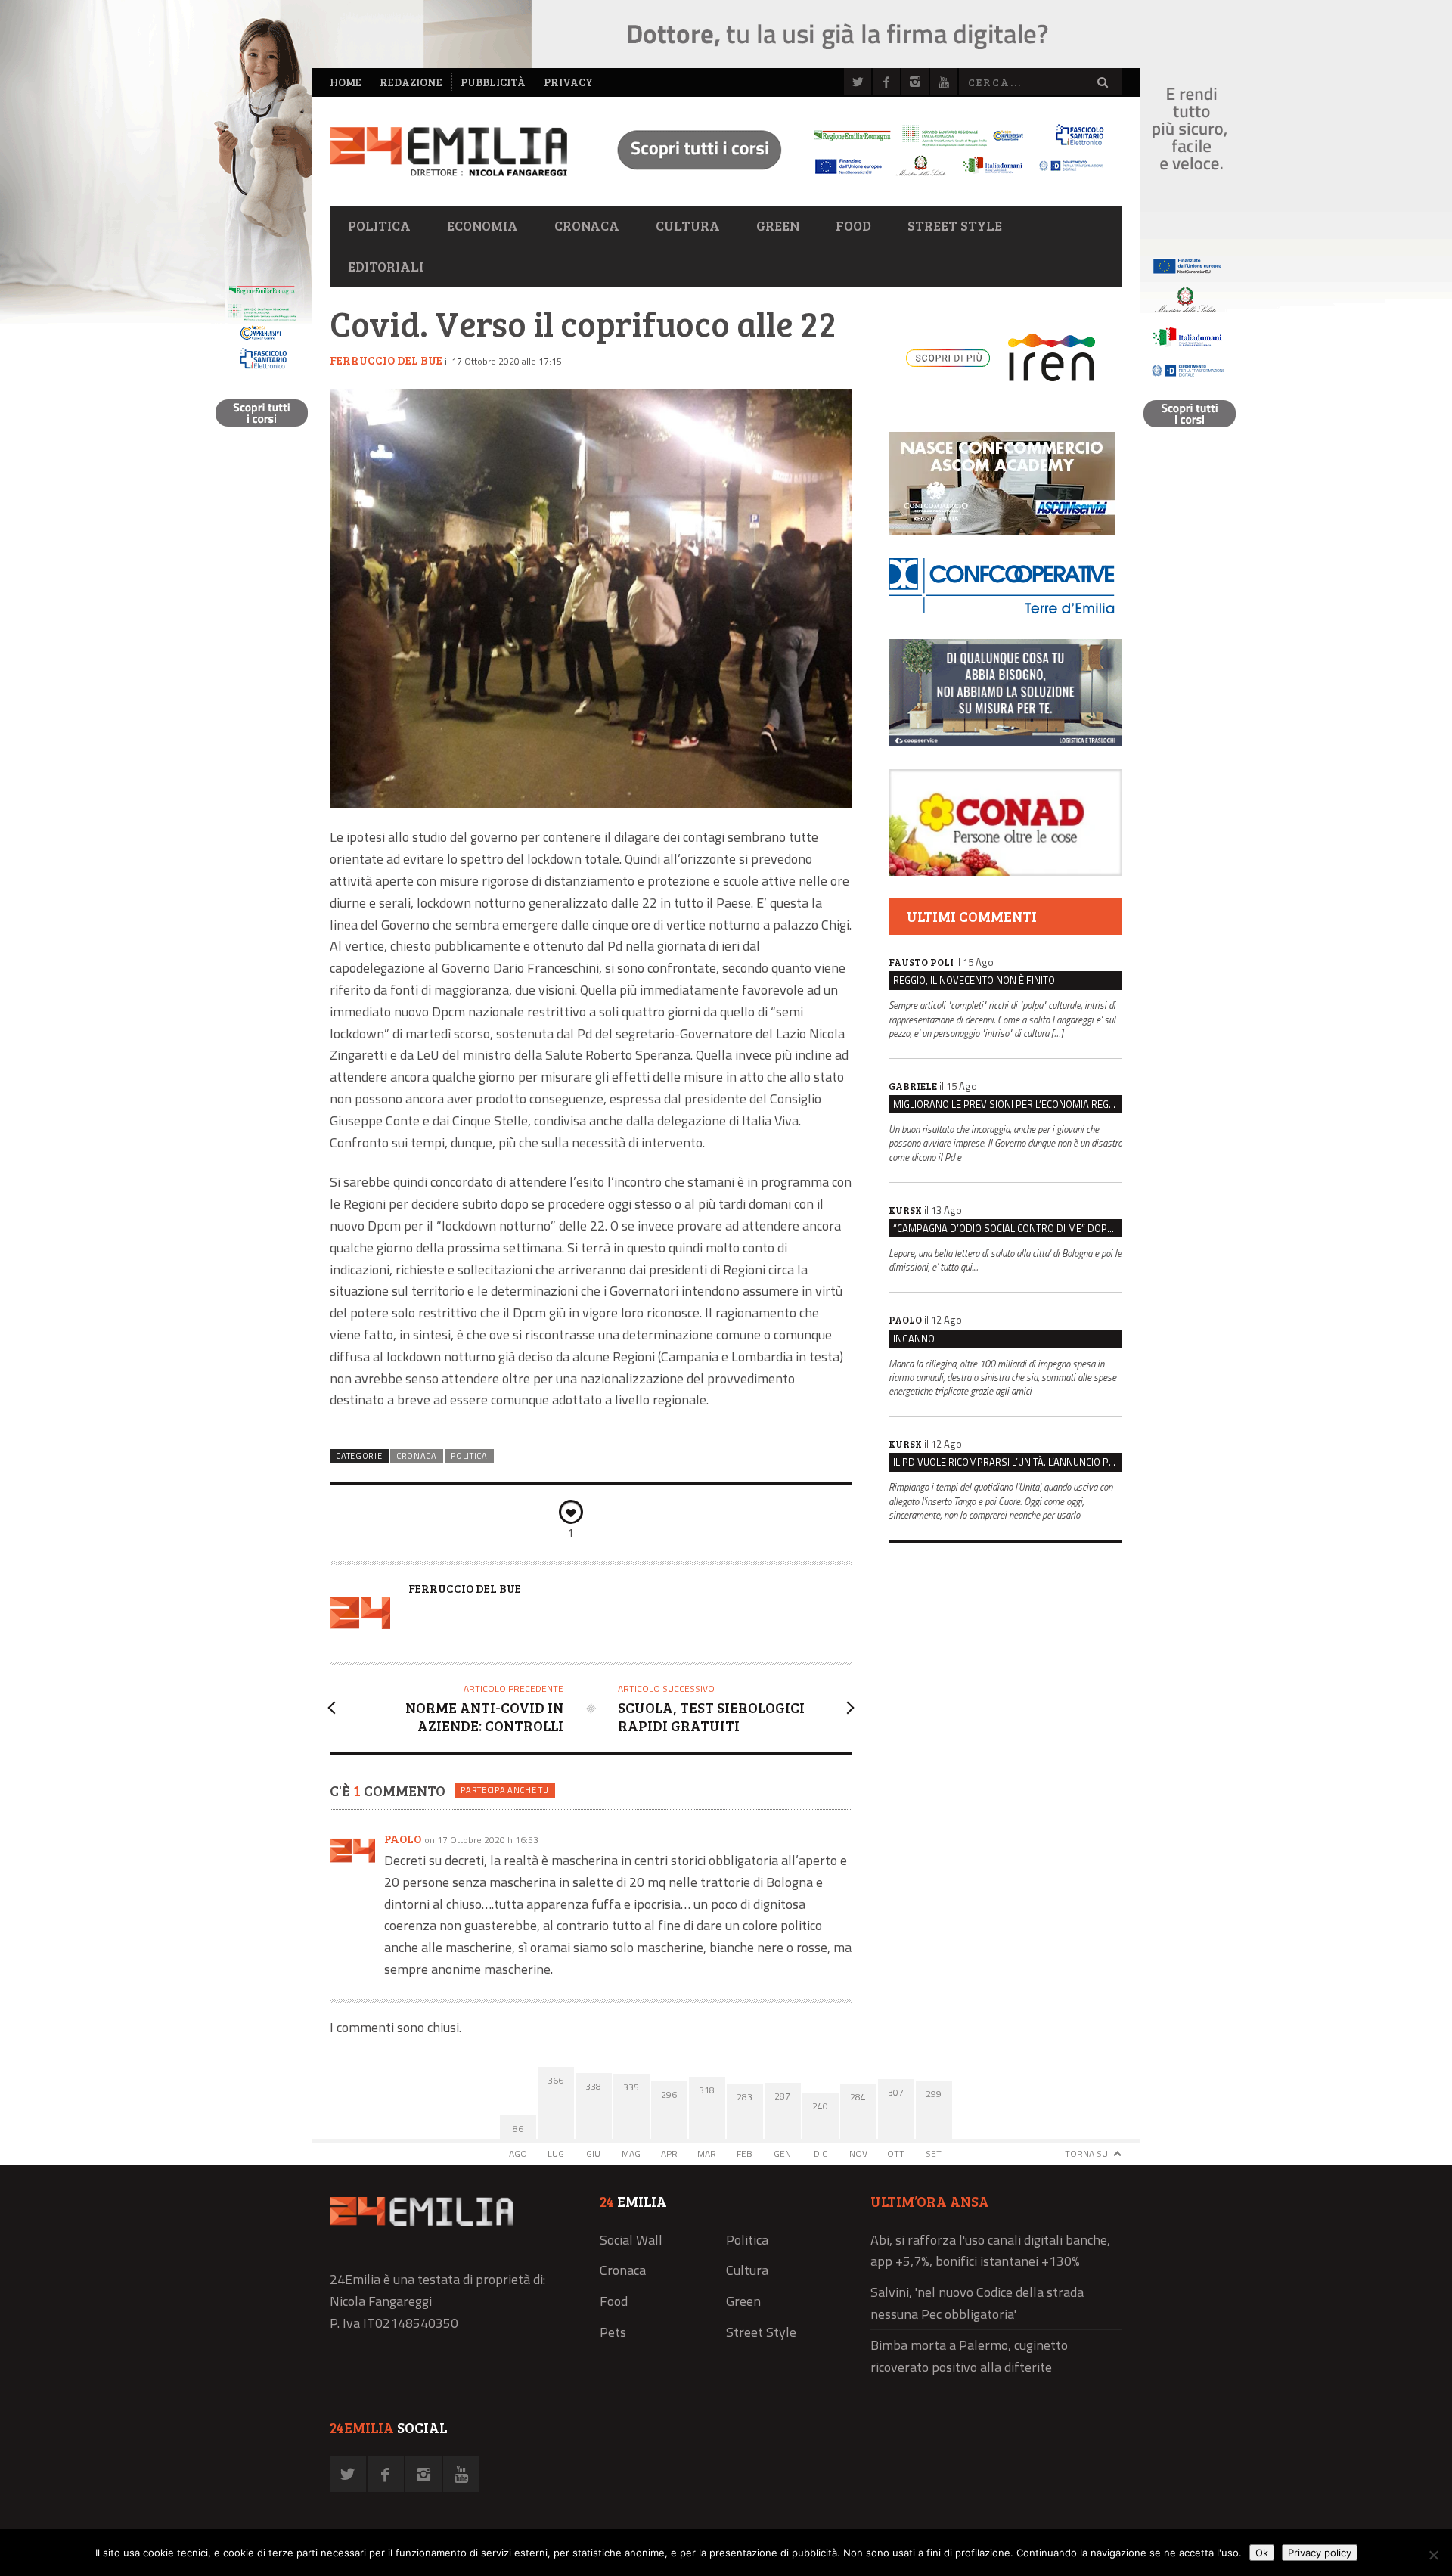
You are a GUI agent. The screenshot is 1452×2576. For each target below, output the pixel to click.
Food (853, 225)
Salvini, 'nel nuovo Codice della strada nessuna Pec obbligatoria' (977, 2303)
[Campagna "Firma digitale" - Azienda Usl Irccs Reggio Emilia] (854, 178)
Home (346, 82)
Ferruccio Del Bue (386, 360)
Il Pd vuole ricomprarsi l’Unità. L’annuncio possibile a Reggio (1008, 1462)
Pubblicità (493, 82)
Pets (613, 2332)
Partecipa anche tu (504, 1790)
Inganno (914, 1339)
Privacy (568, 82)
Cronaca (587, 225)
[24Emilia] (448, 152)
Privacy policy (1320, 2553)
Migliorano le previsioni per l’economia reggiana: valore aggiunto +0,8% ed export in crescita (1008, 1104)
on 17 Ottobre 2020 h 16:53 (481, 1840)
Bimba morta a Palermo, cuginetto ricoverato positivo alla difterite (969, 2356)
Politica (379, 225)
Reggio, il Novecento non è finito (974, 980)
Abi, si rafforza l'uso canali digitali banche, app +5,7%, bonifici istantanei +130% (990, 2251)
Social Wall (631, 2240)
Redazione (411, 82)
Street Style (955, 225)
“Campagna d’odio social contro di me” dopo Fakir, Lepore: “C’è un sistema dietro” (1008, 1228)
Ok (1262, 2553)
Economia (482, 225)
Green (778, 225)
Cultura (688, 225)
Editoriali (386, 266)
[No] (1433, 2555)
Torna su (1086, 2154)
